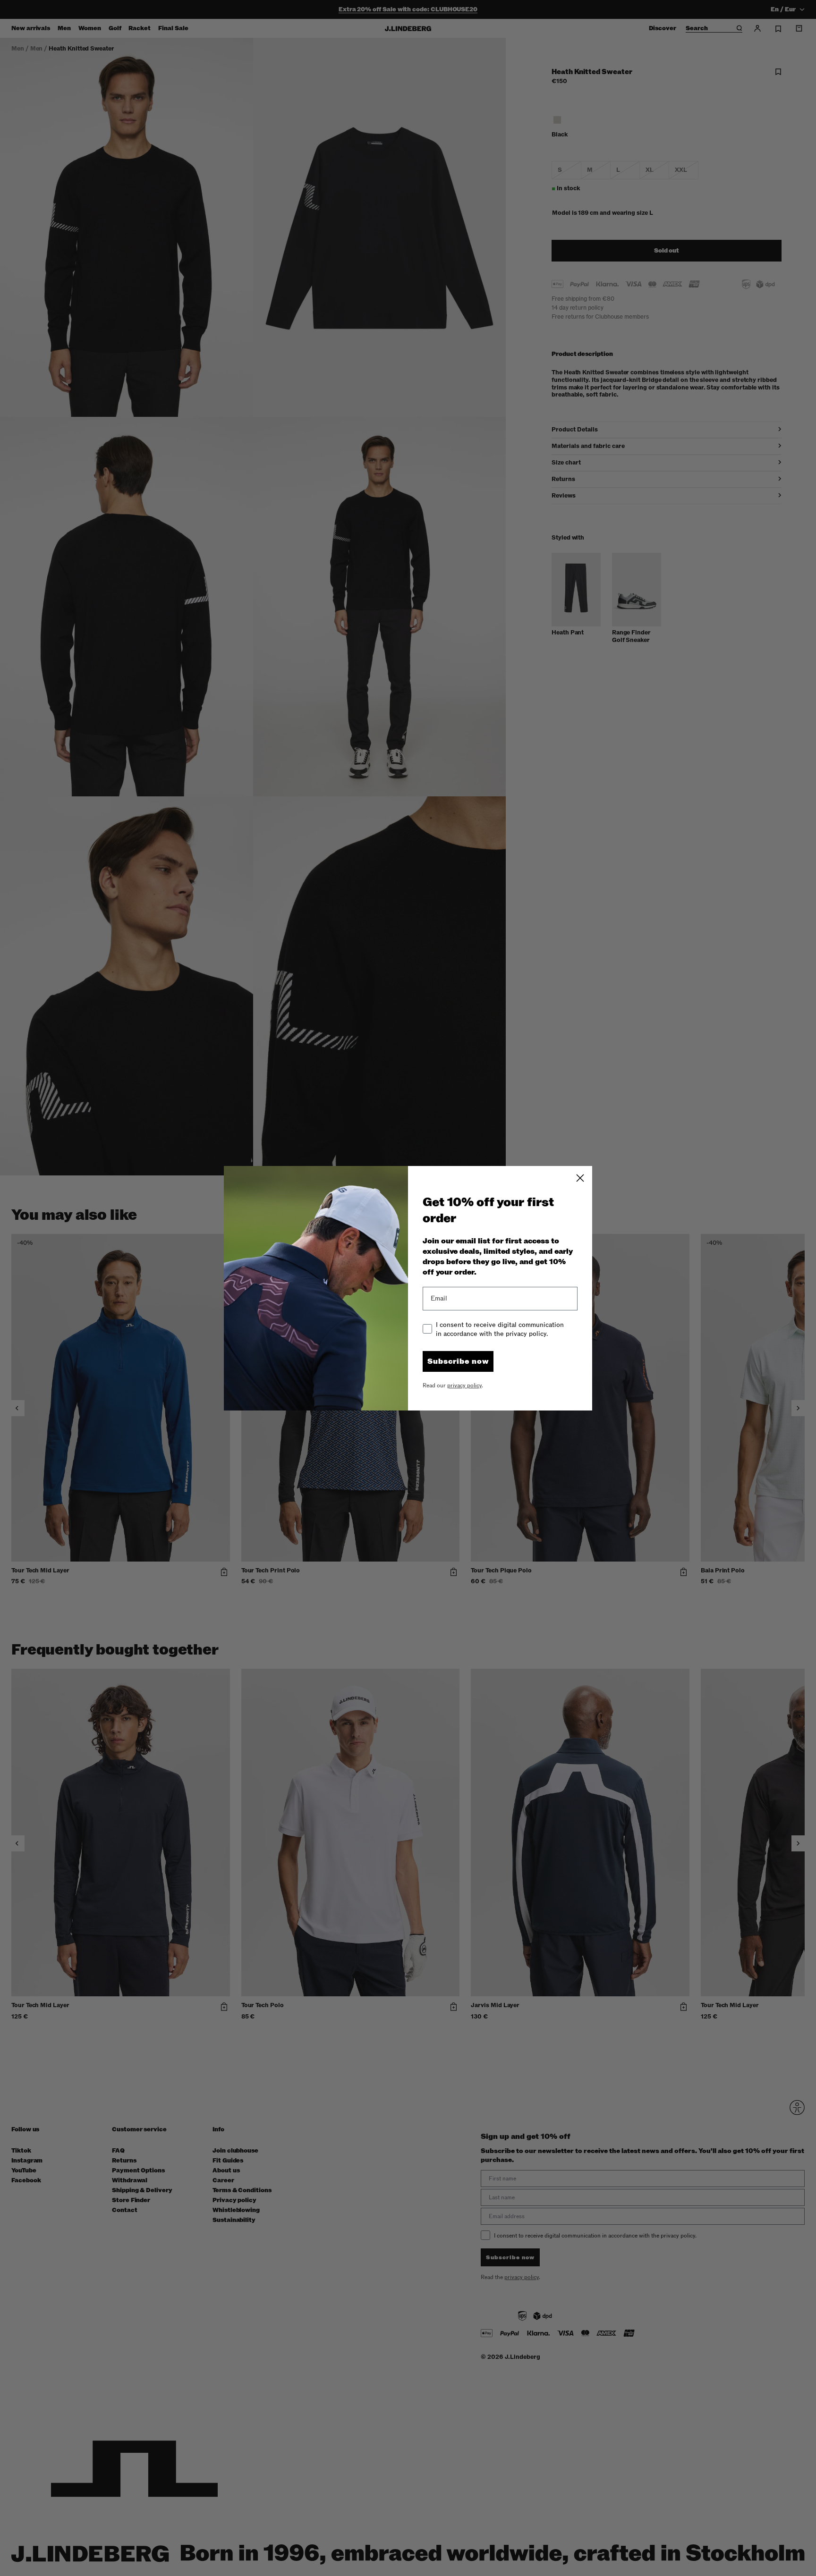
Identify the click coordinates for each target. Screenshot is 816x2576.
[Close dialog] (580, 1178)
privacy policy (464, 1385)
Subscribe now (458, 1361)
